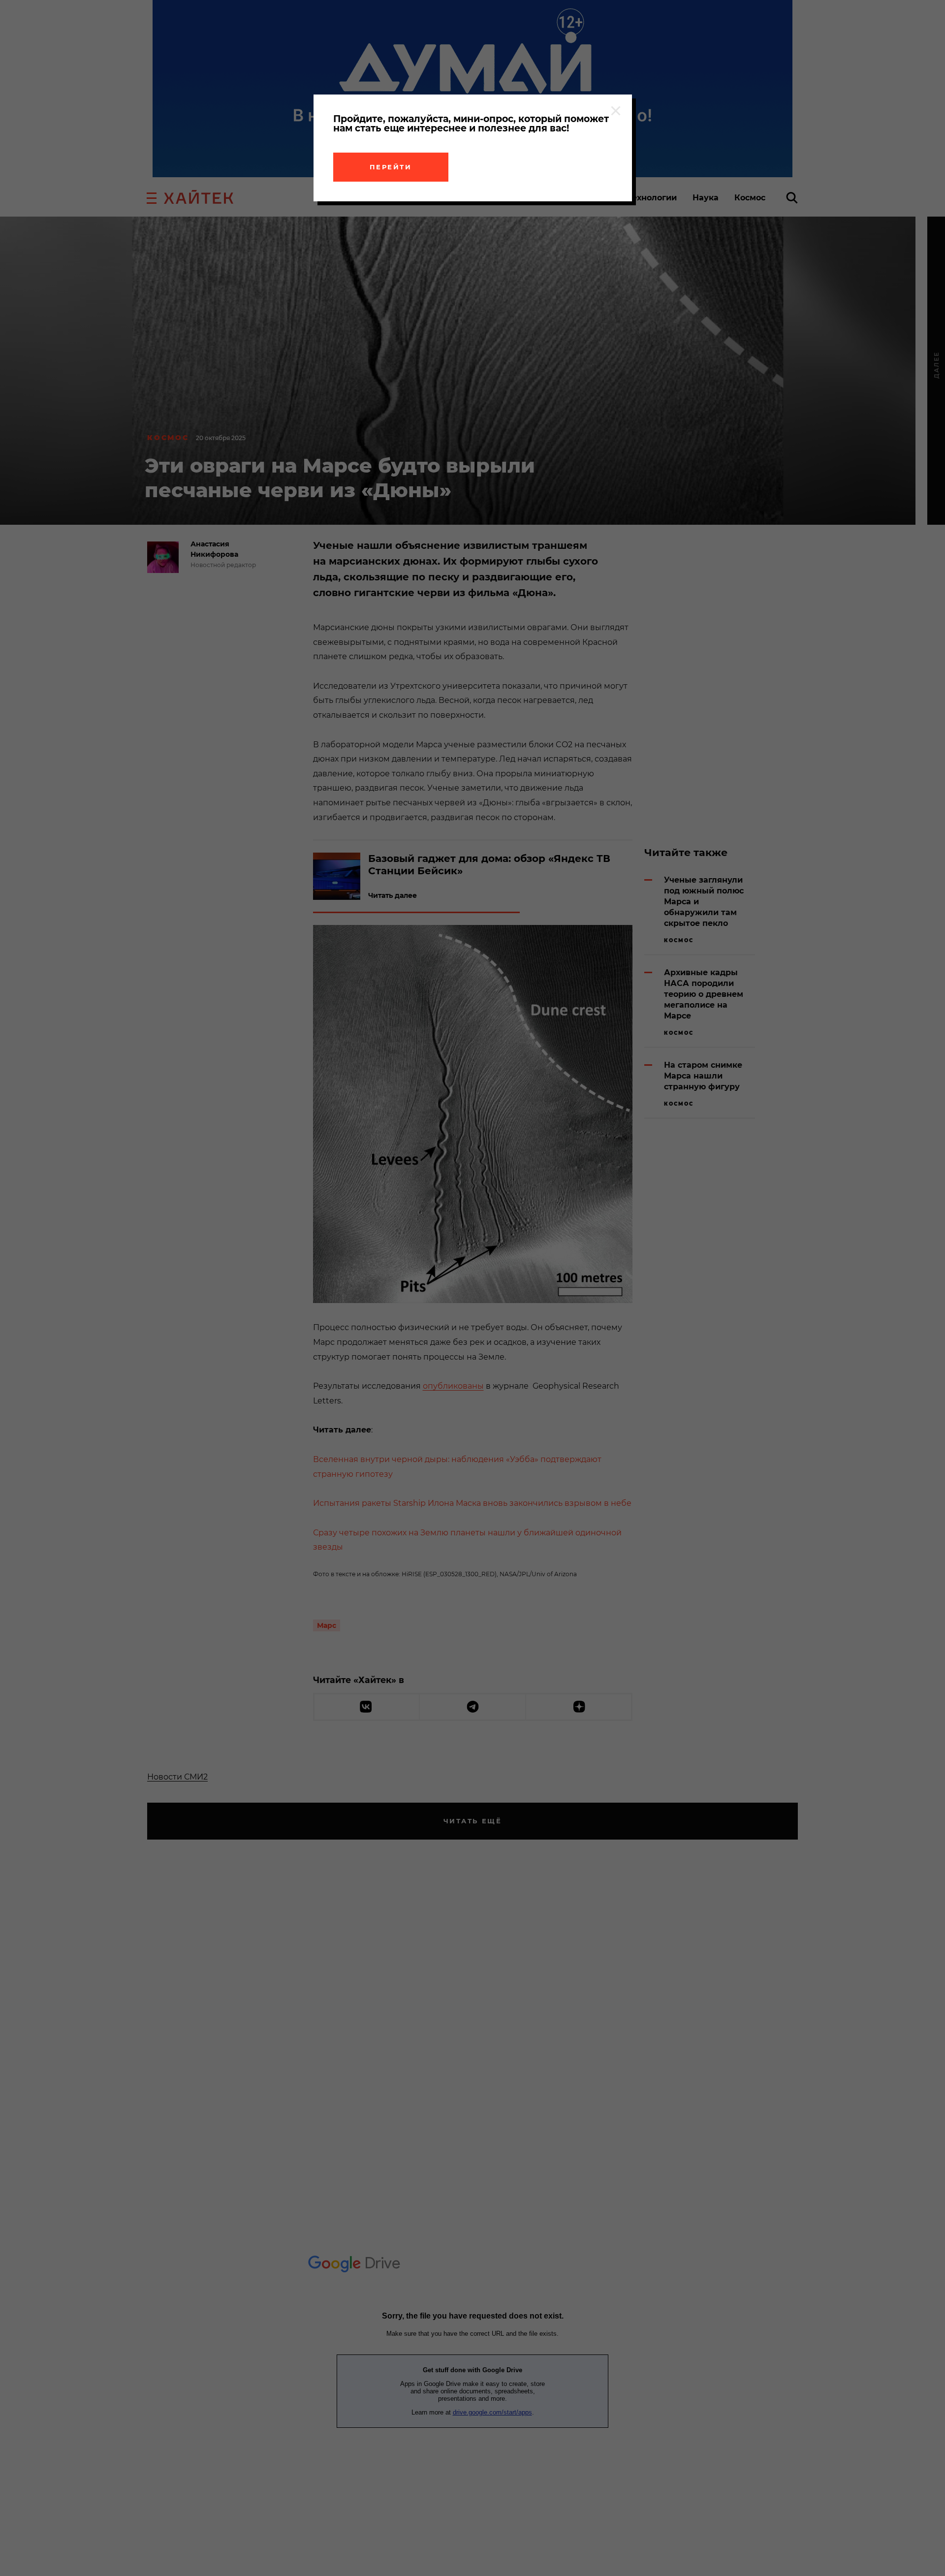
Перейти (391, 167)
